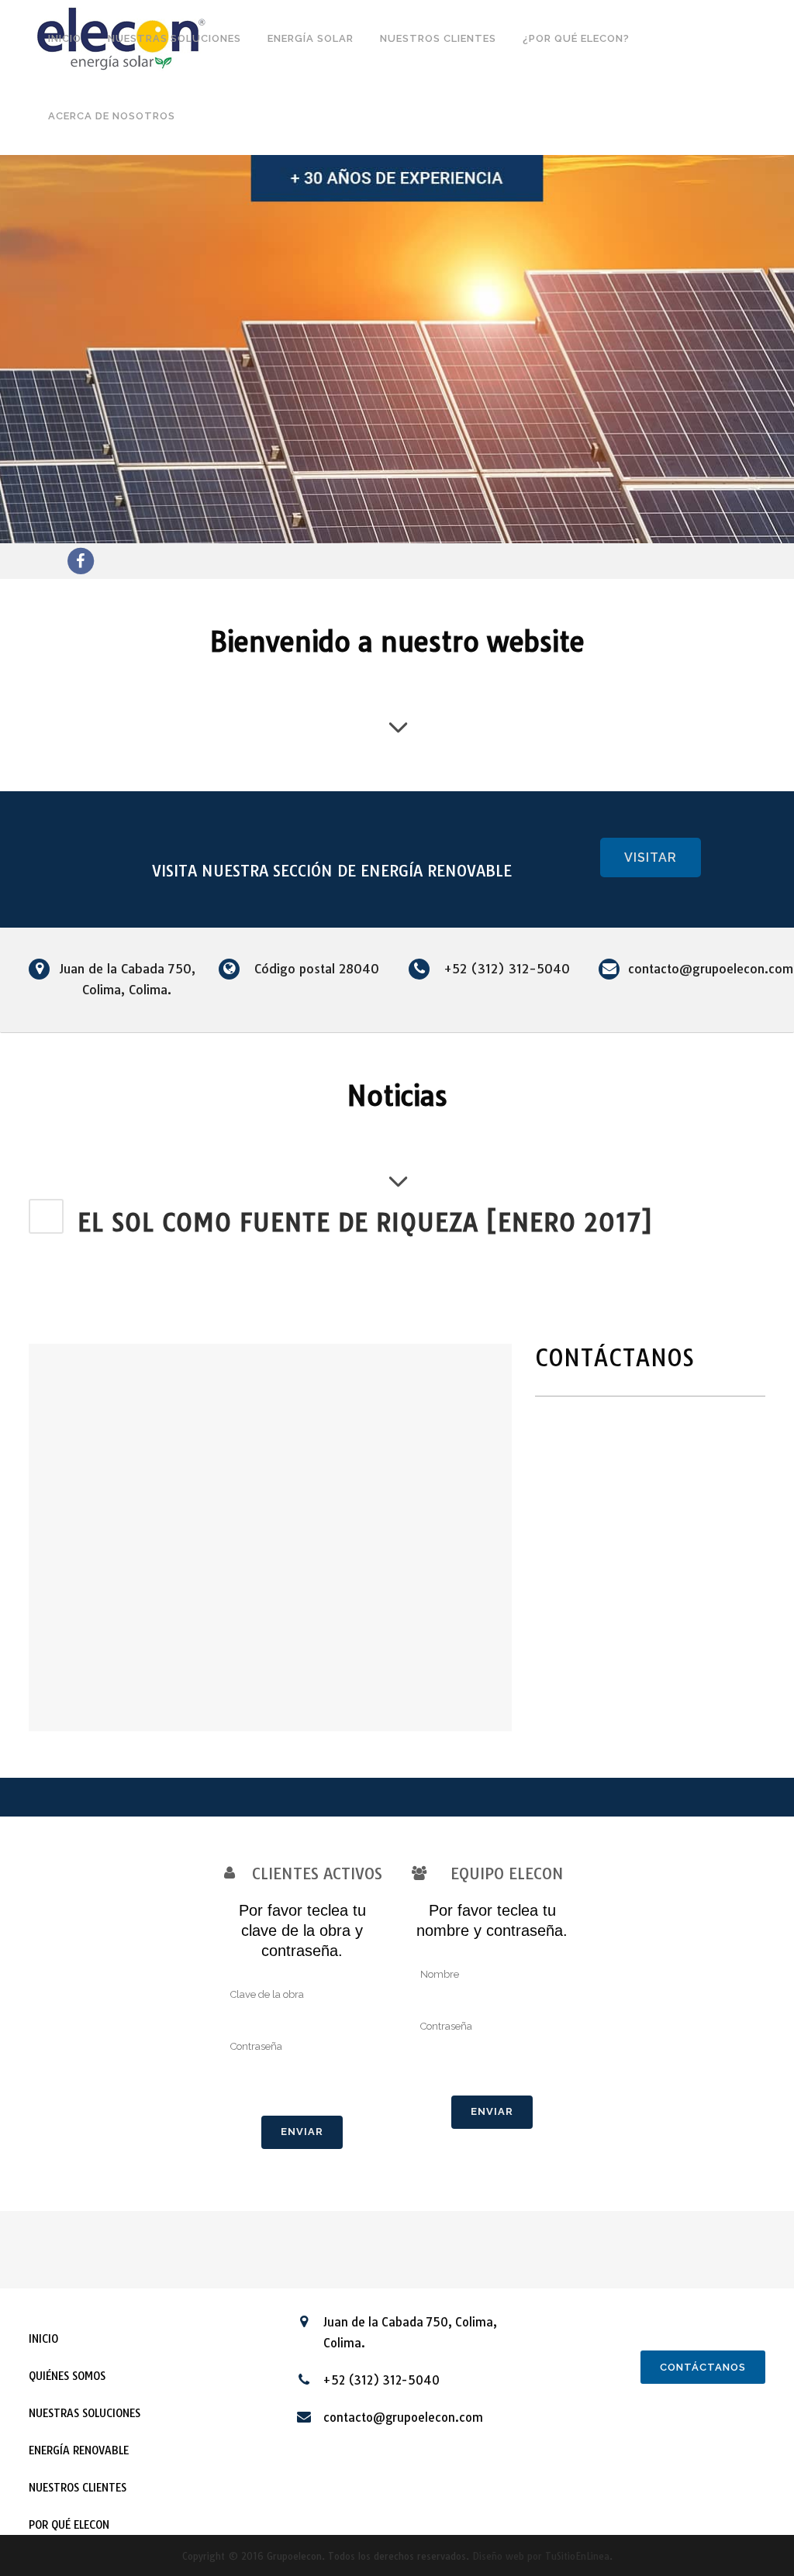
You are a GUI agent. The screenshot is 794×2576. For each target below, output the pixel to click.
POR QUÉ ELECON (69, 2525)
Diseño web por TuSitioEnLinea (541, 2556)
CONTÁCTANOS (703, 2367)
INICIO (43, 2339)
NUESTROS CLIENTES (78, 2488)
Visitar (651, 858)
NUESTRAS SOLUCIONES (85, 2413)
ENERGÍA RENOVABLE (79, 2450)
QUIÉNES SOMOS (67, 2376)
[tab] (397, 1223)
